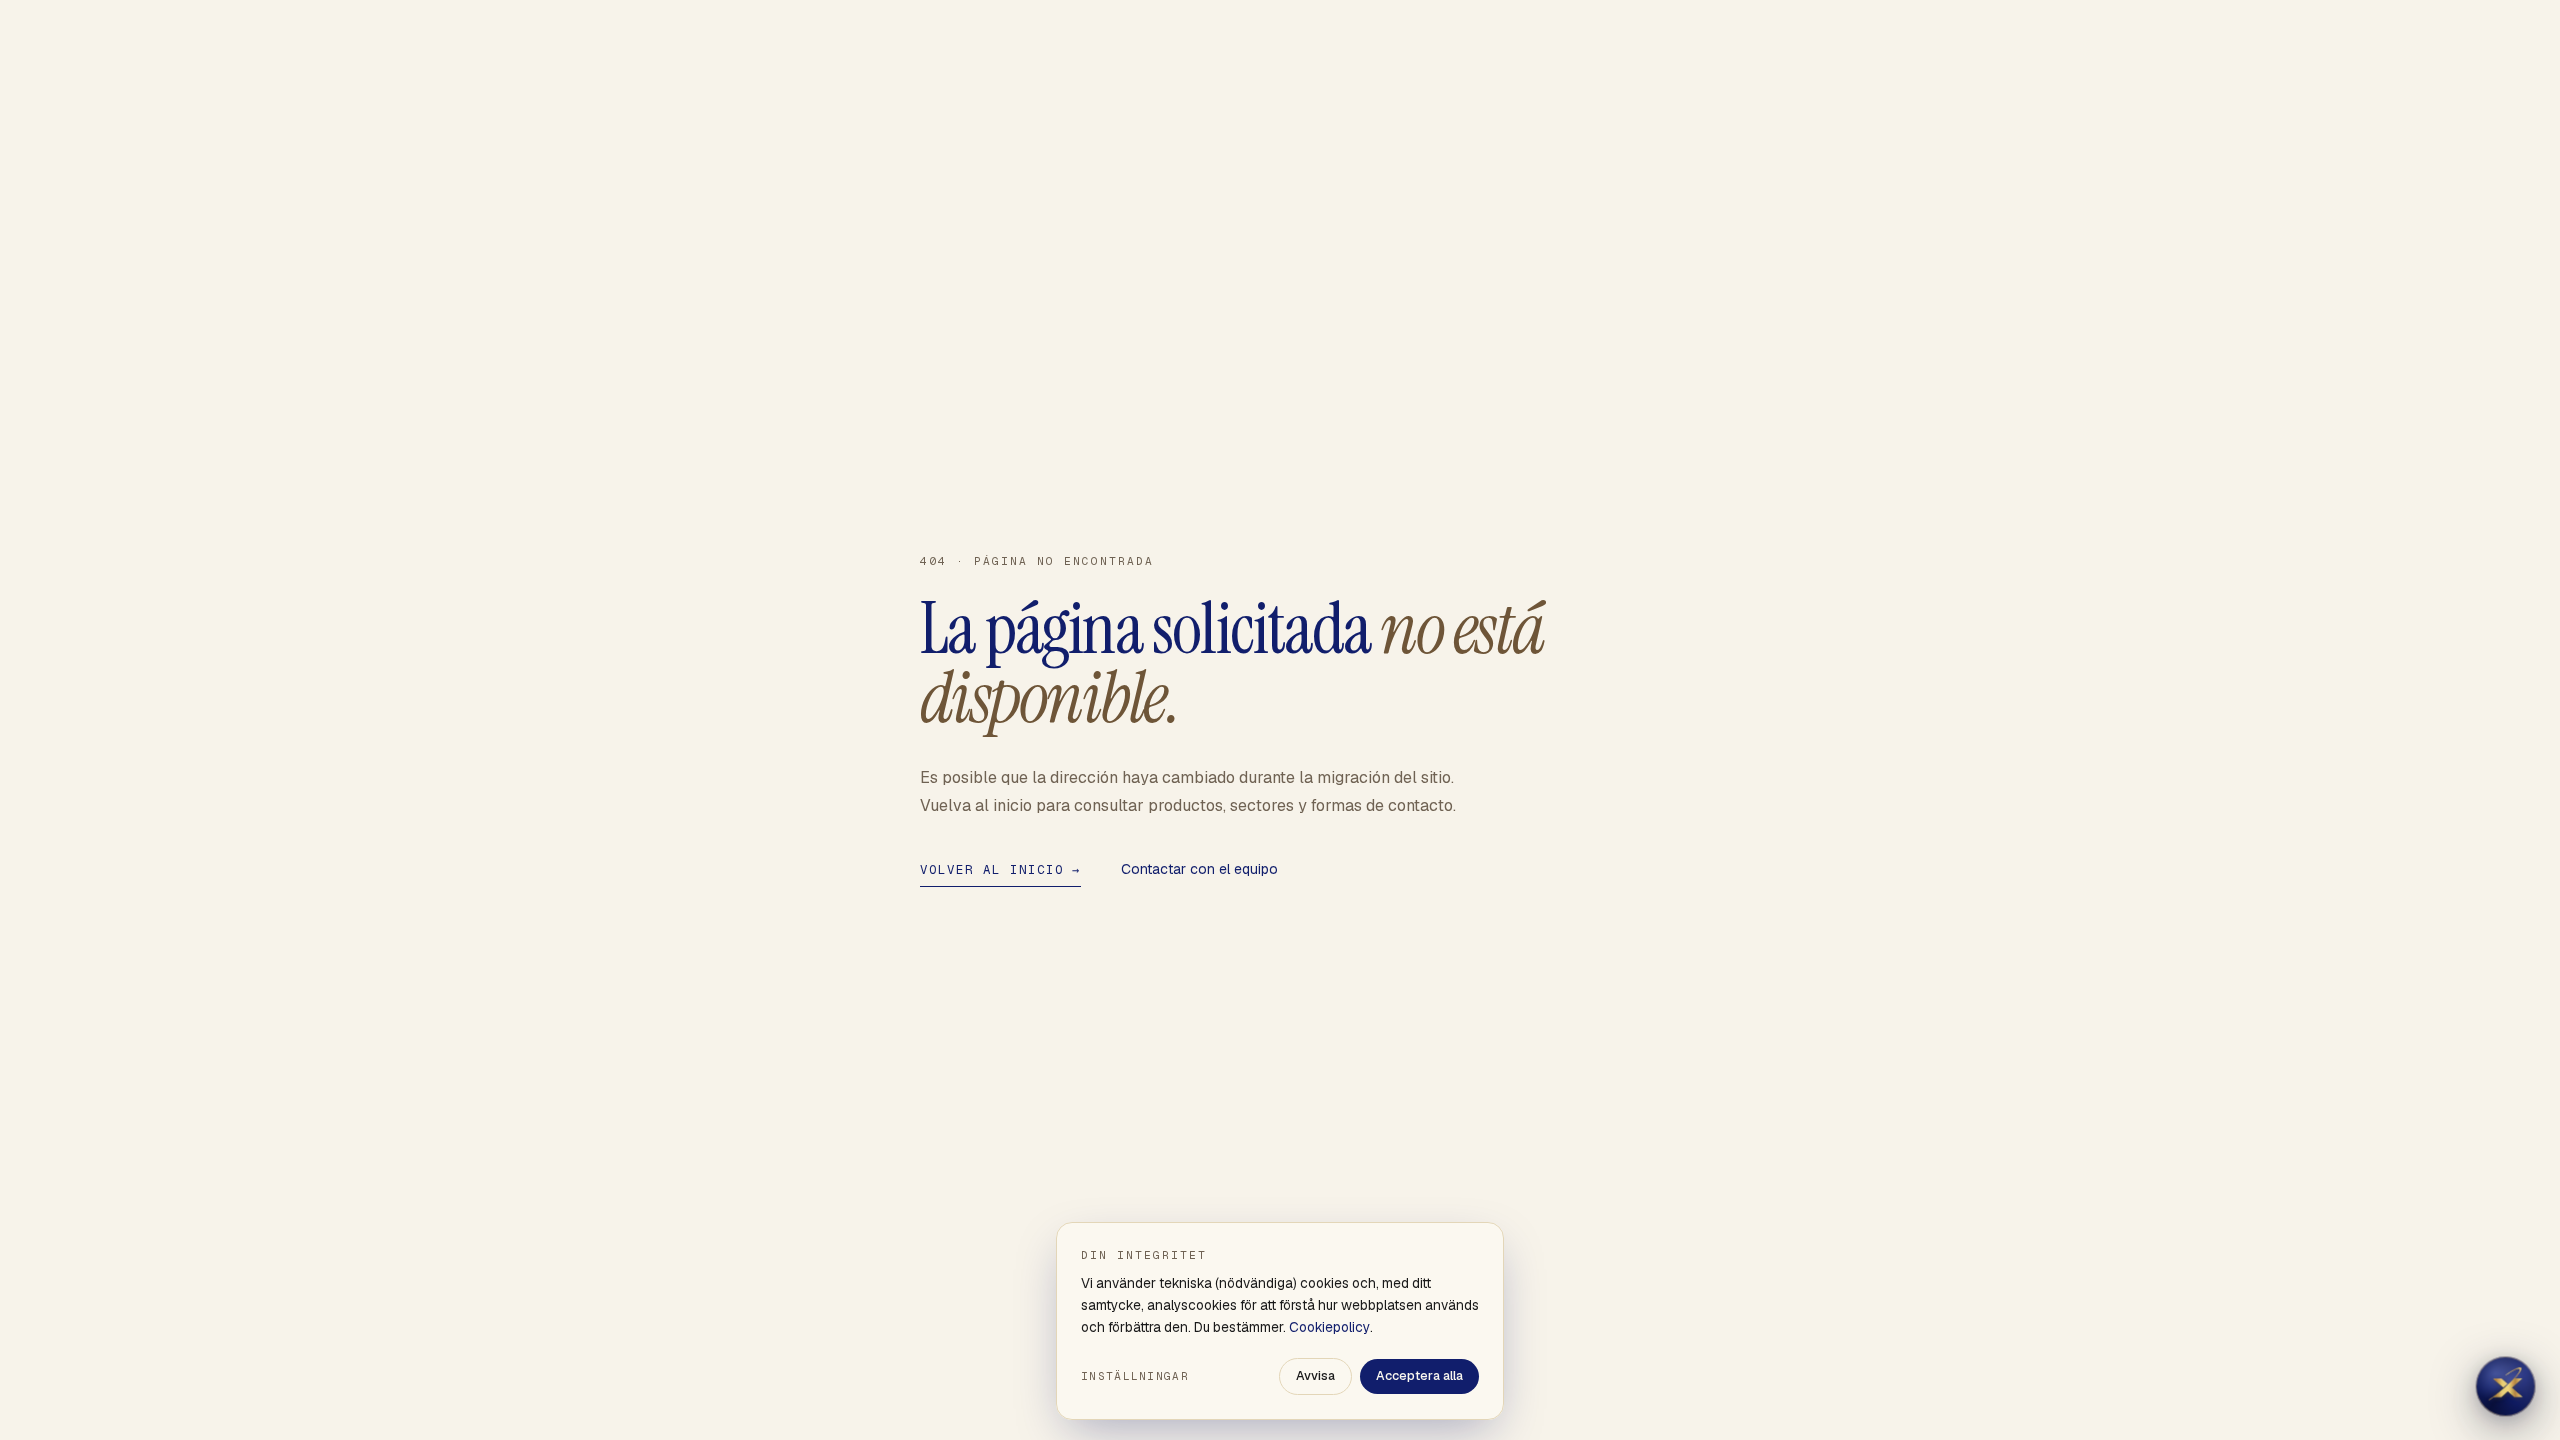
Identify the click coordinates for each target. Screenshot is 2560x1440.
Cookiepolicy (1329, 1327)
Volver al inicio (1000, 869)
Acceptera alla (1419, 1375)
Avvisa (1315, 1375)
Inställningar (1135, 1376)
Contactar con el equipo (1199, 869)
